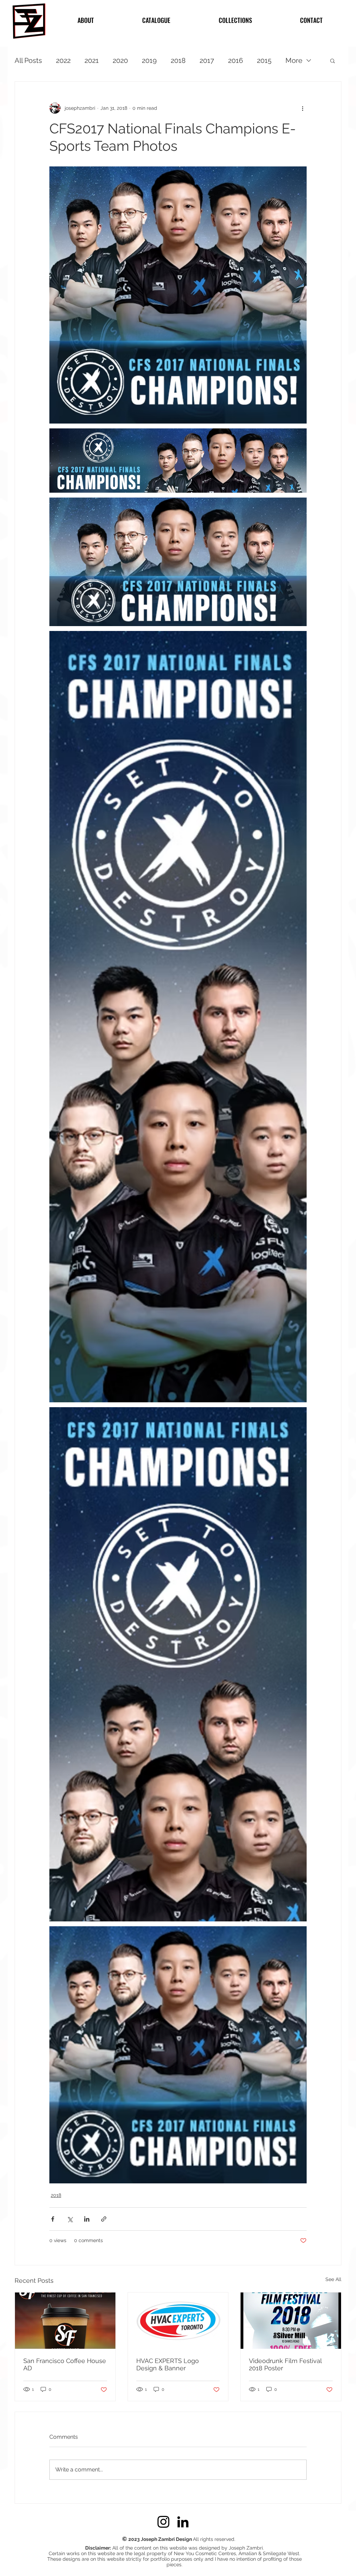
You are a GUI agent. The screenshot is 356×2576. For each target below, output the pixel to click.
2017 (207, 60)
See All (333, 2279)
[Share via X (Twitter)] (70, 2219)
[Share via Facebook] (53, 2219)
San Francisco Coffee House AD (65, 2364)
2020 (120, 60)
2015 (264, 60)
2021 (92, 60)
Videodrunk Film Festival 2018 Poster (285, 2364)
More (294, 60)
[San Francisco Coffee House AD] (65, 2321)
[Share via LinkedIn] (87, 2219)
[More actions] (302, 108)
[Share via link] (104, 2219)
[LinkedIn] (183, 2522)
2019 (149, 60)
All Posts (28, 60)
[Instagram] (163, 2522)
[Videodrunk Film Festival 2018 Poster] (291, 2321)
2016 (236, 60)
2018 (178, 60)
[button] (333, 60)
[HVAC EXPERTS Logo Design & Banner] (178, 2321)
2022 (63, 60)
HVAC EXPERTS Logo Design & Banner (168, 2364)
